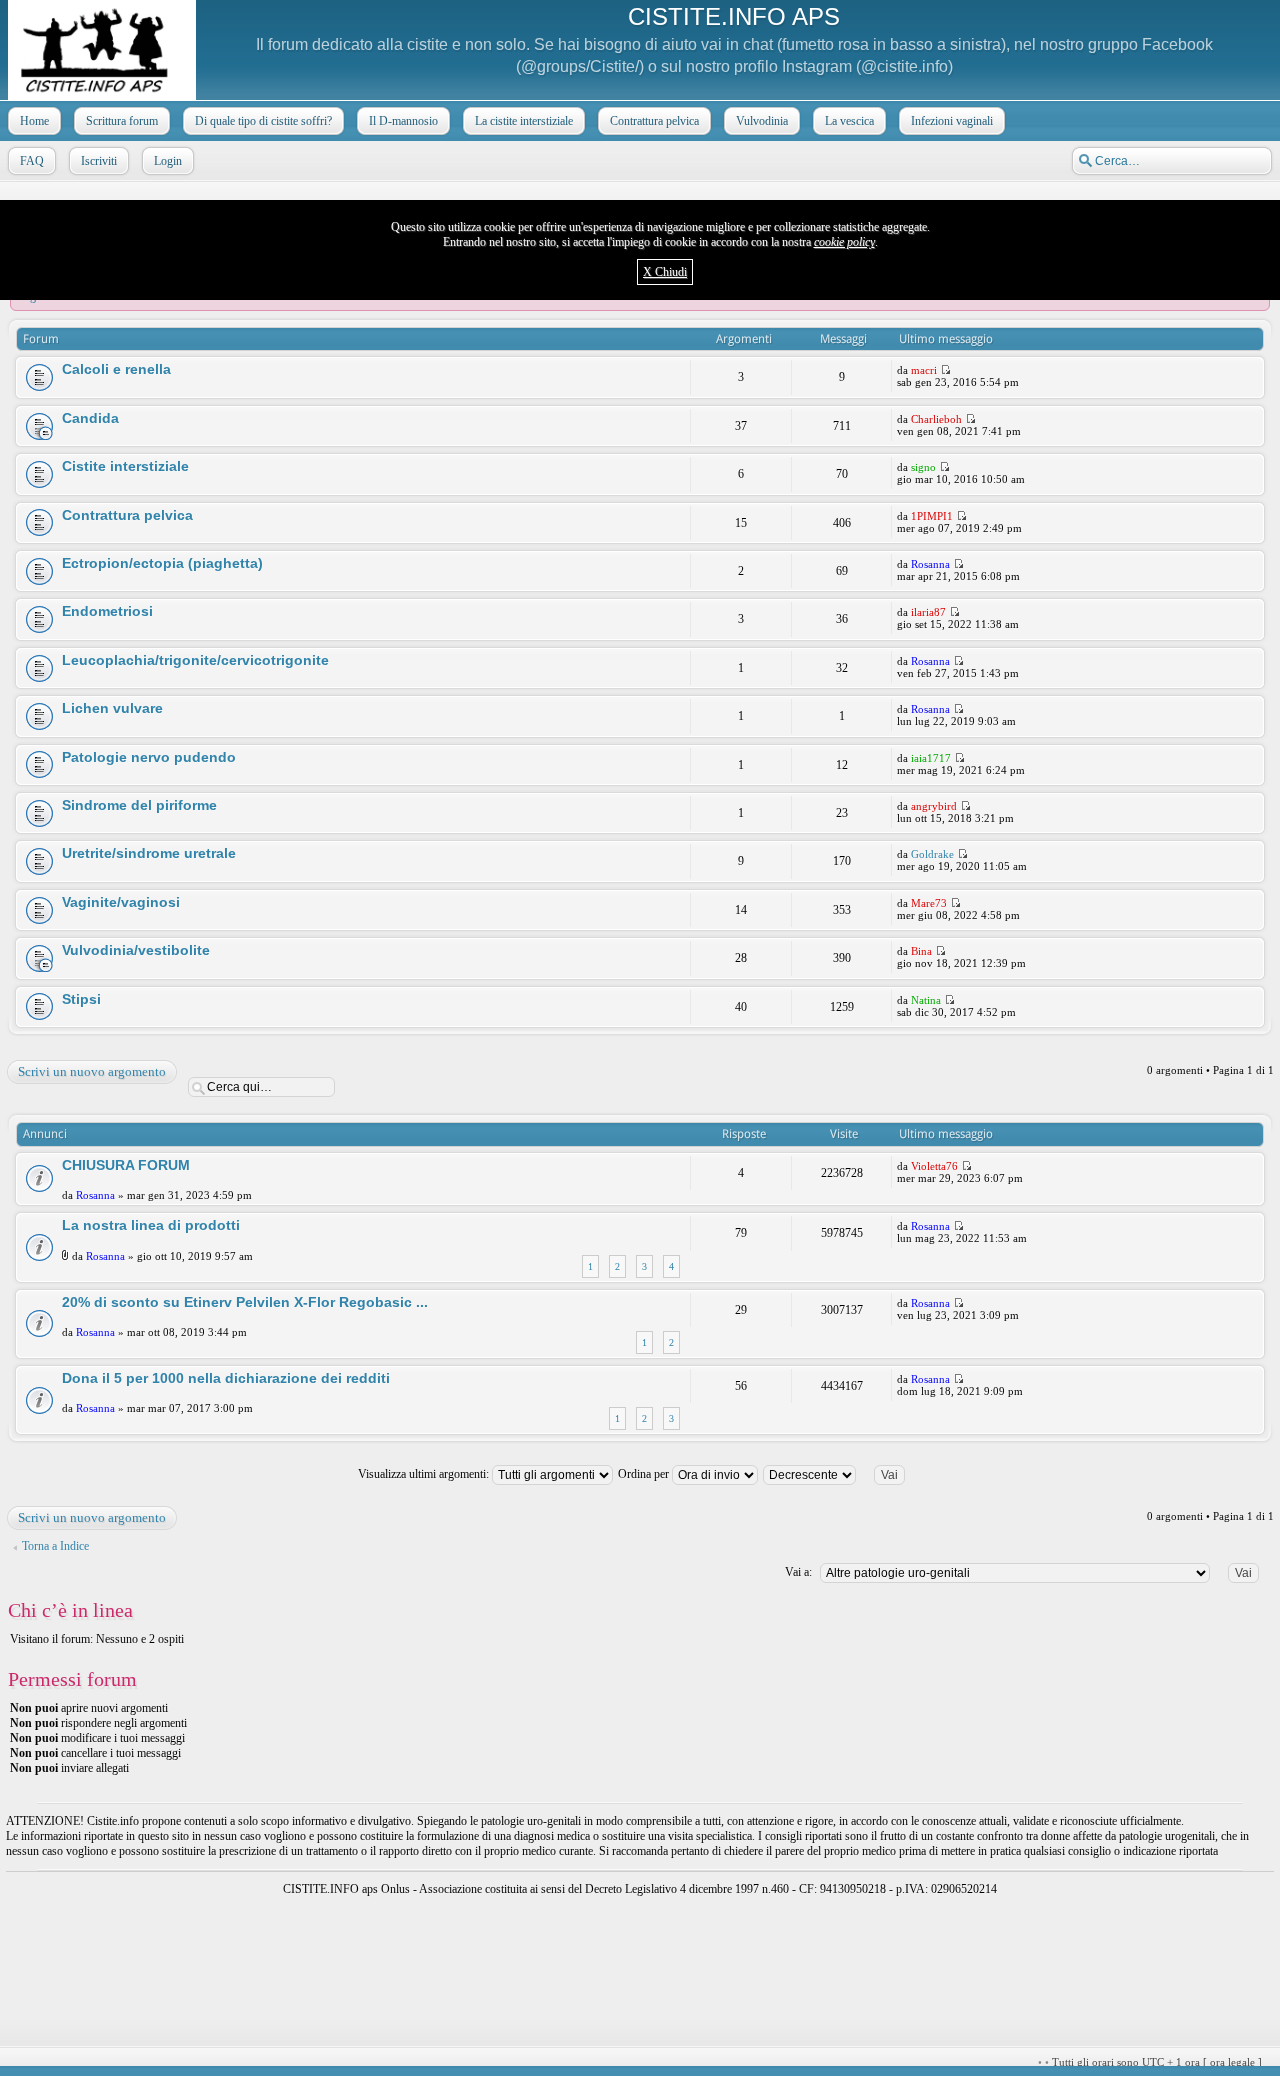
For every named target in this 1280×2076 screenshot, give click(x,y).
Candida (90, 418)
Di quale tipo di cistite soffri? (263, 121)
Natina (926, 1000)
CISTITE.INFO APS (734, 16)
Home (34, 121)
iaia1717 (931, 758)
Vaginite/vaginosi (121, 902)
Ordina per (645, 1474)
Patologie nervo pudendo (149, 757)
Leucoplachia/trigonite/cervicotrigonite (195, 660)
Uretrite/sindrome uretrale (149, 853)
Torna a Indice (55, 1546)
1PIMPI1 (932, 516)
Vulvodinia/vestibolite (136, 950)
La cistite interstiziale (524, 121)
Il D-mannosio (403, 121)
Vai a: (798, 1572)
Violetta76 (934, 1166)
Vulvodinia (762, 121)
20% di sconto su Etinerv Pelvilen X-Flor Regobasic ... (245, 1302)
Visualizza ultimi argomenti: (425, 1474)
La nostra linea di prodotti (151, 1225)
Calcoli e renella (116, 369)
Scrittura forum (122, 121)
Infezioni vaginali (952, 121)
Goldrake (932, 854)
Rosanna (930, 564)
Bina (921, 951)
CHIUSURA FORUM (126, 1165)
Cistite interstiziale (125, 466)
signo (923, 467)
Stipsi (81, 999)
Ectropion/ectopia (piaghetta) (162, 563)
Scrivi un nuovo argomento (92, 1071)
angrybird (934, 806)
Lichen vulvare (112, 708)
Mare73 (929, 903)
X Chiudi (665, 272)
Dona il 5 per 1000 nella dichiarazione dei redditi (226, 1378)
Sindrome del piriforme (139, 805)
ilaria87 (928, 612)
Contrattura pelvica (654, 121)
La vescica (849, 121)
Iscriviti (99, 161)
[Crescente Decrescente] (842, 1474)
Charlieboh (936, 419)
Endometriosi (107, 611)
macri (924, 370)
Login (168, 161)
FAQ (32, 161)
